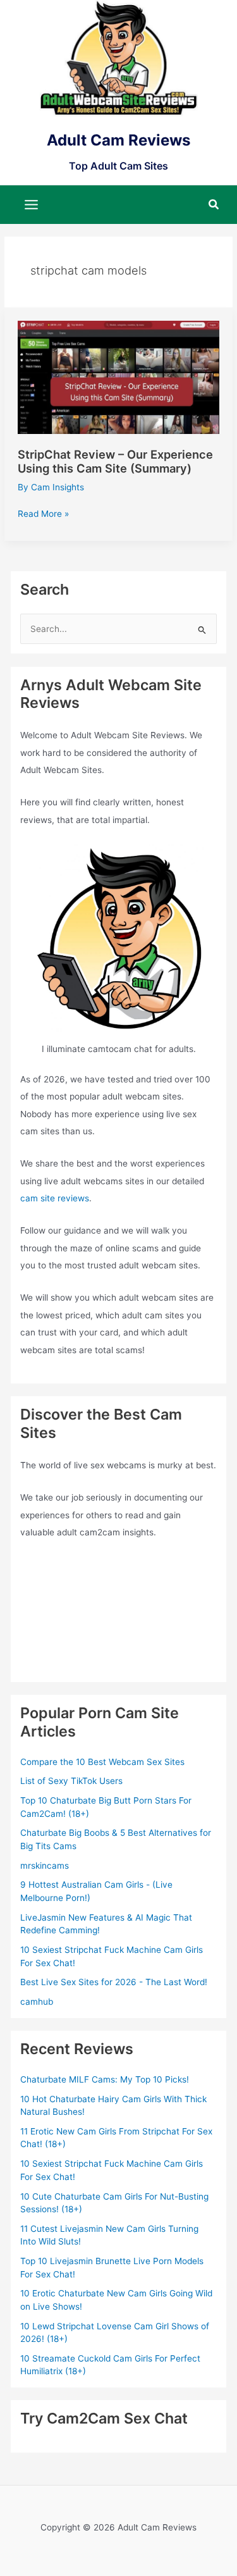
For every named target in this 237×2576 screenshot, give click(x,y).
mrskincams (45, 1866)
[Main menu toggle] (32, 204)
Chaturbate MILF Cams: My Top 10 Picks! (105, 2079)
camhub (37, 2002)
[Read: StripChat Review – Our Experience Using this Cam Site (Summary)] (118, 376)
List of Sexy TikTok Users (71, 1781)
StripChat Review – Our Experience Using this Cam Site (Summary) (115, 461)
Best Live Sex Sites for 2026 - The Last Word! (114, 1982)
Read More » (43, 515)
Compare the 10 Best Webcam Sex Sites (102, 1762)
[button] (214, 205)
